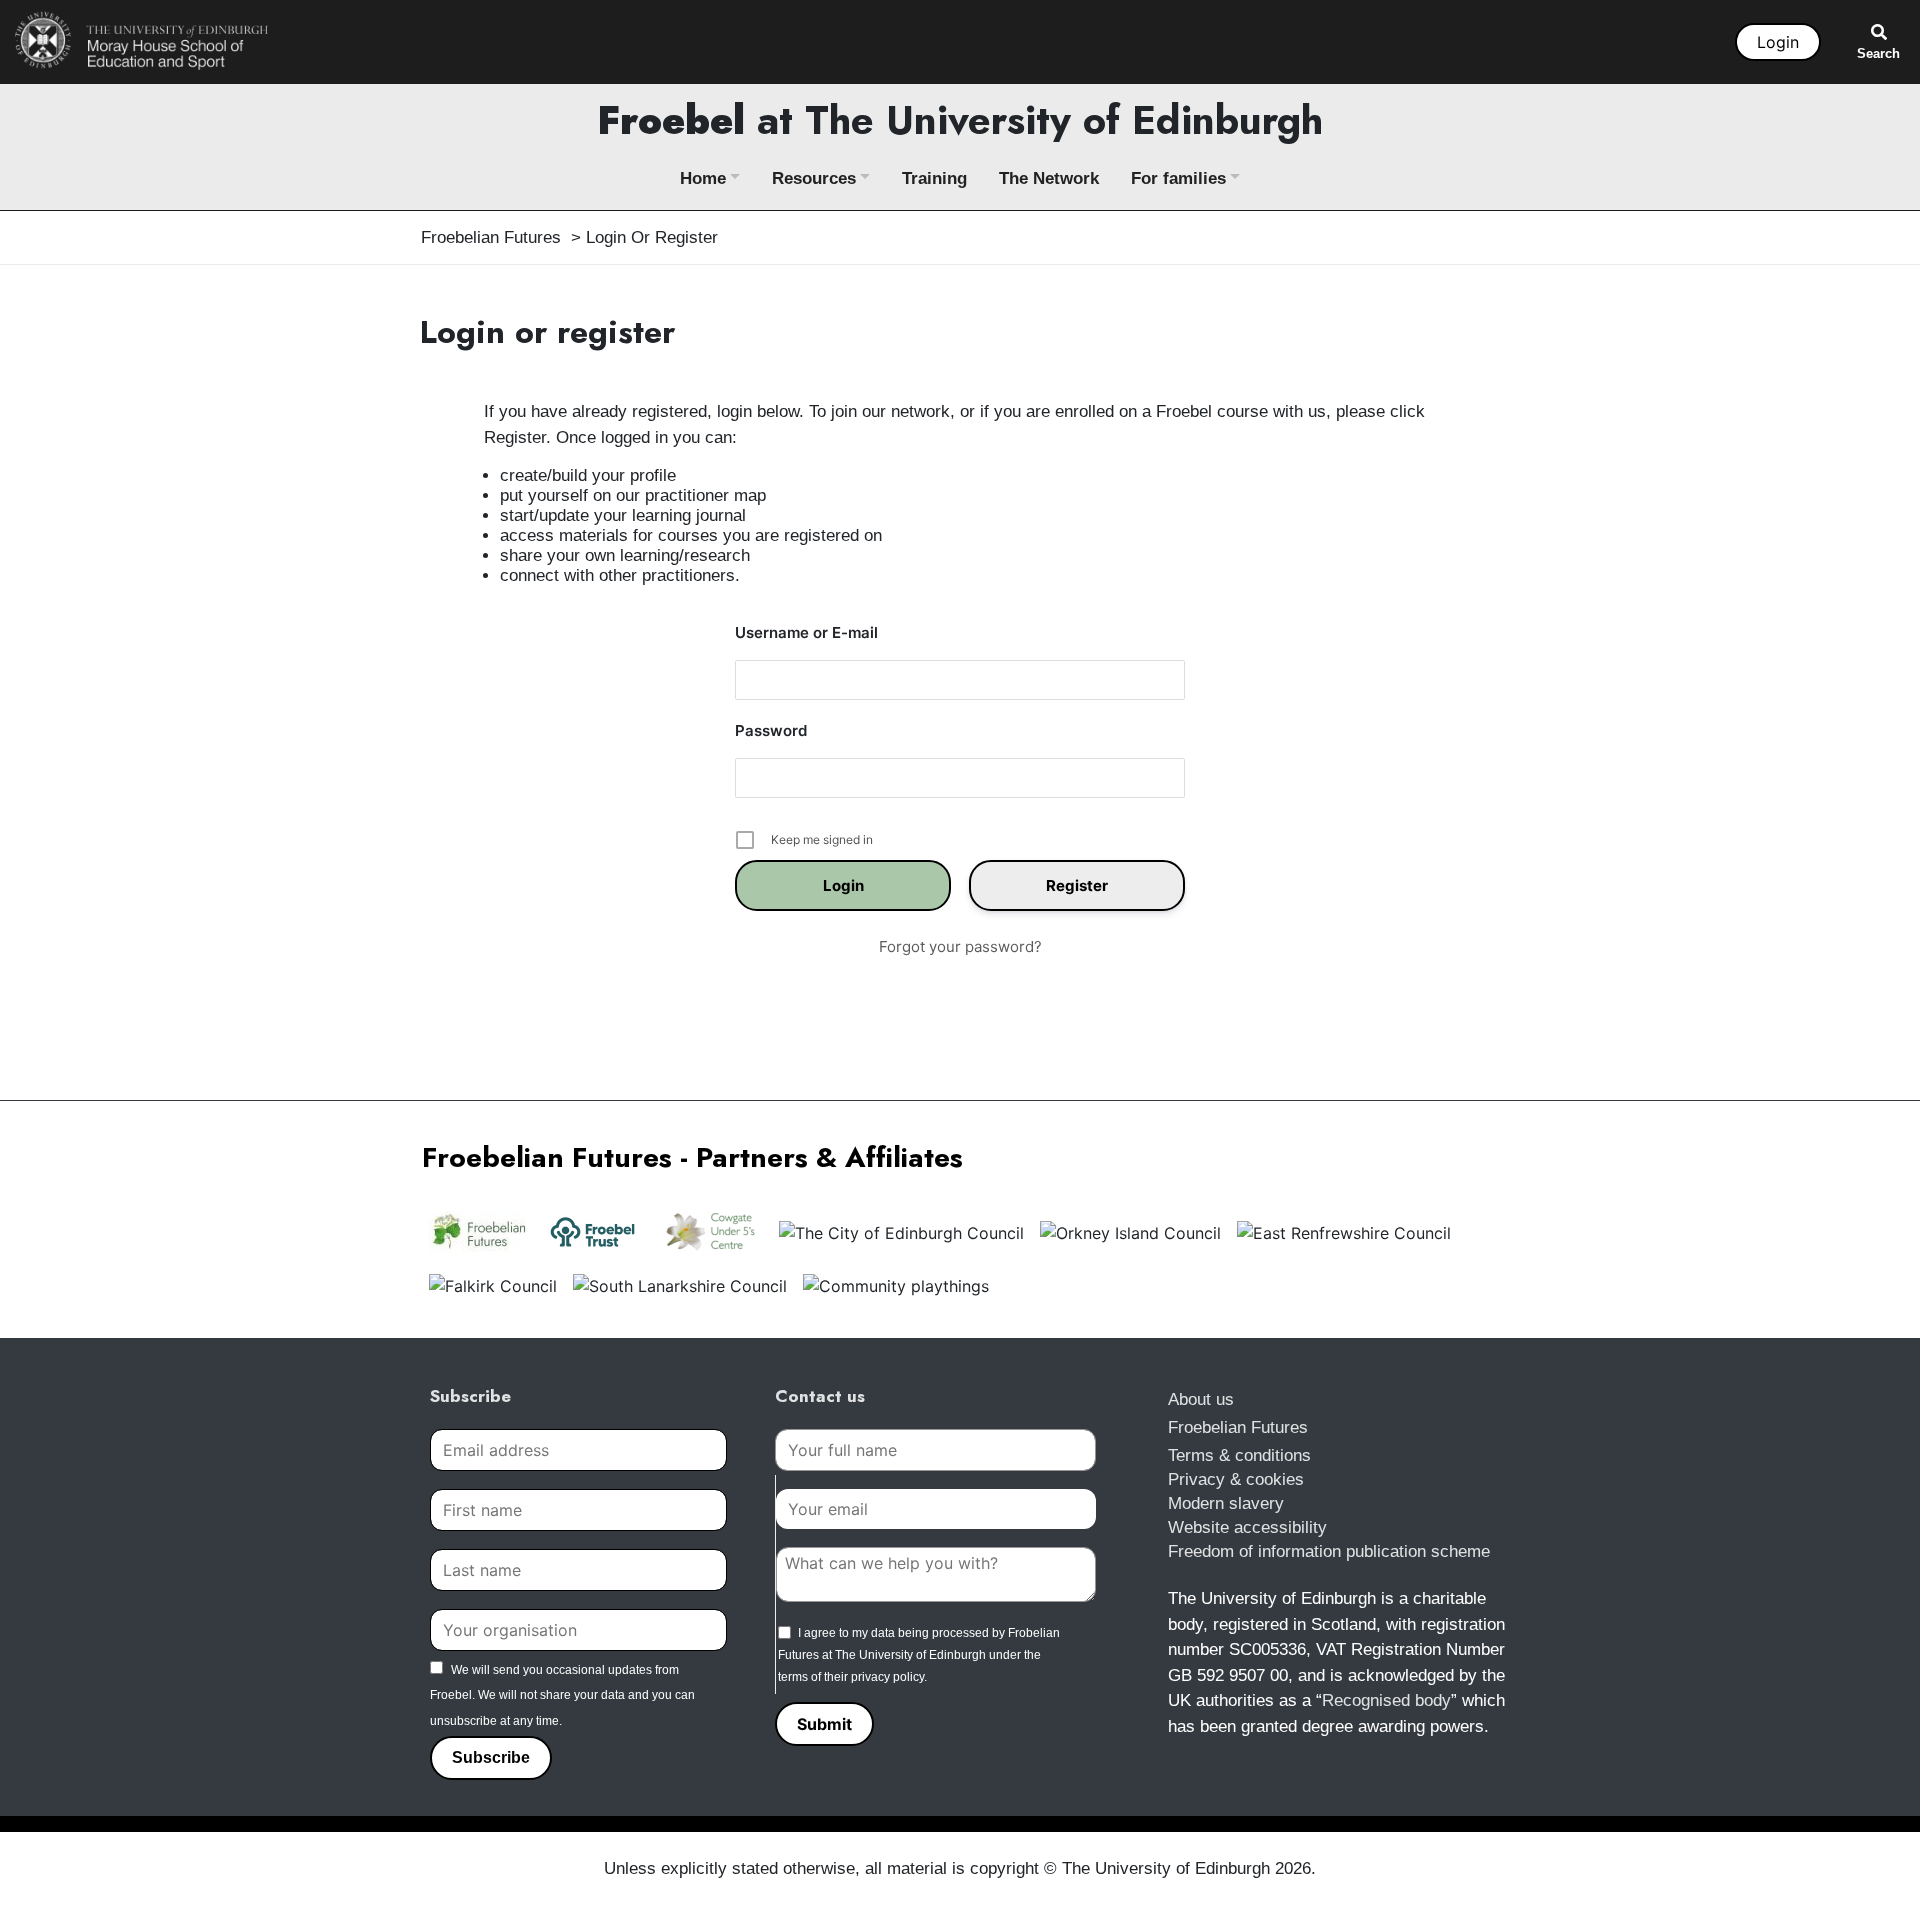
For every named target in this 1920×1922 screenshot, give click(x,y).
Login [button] (1778, 42)
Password (771, 730)
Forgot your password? (960, 946)
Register (1077, 885)
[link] (142, 40)
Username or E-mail (806, 632)
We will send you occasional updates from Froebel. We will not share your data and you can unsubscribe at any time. (562, 1695)
